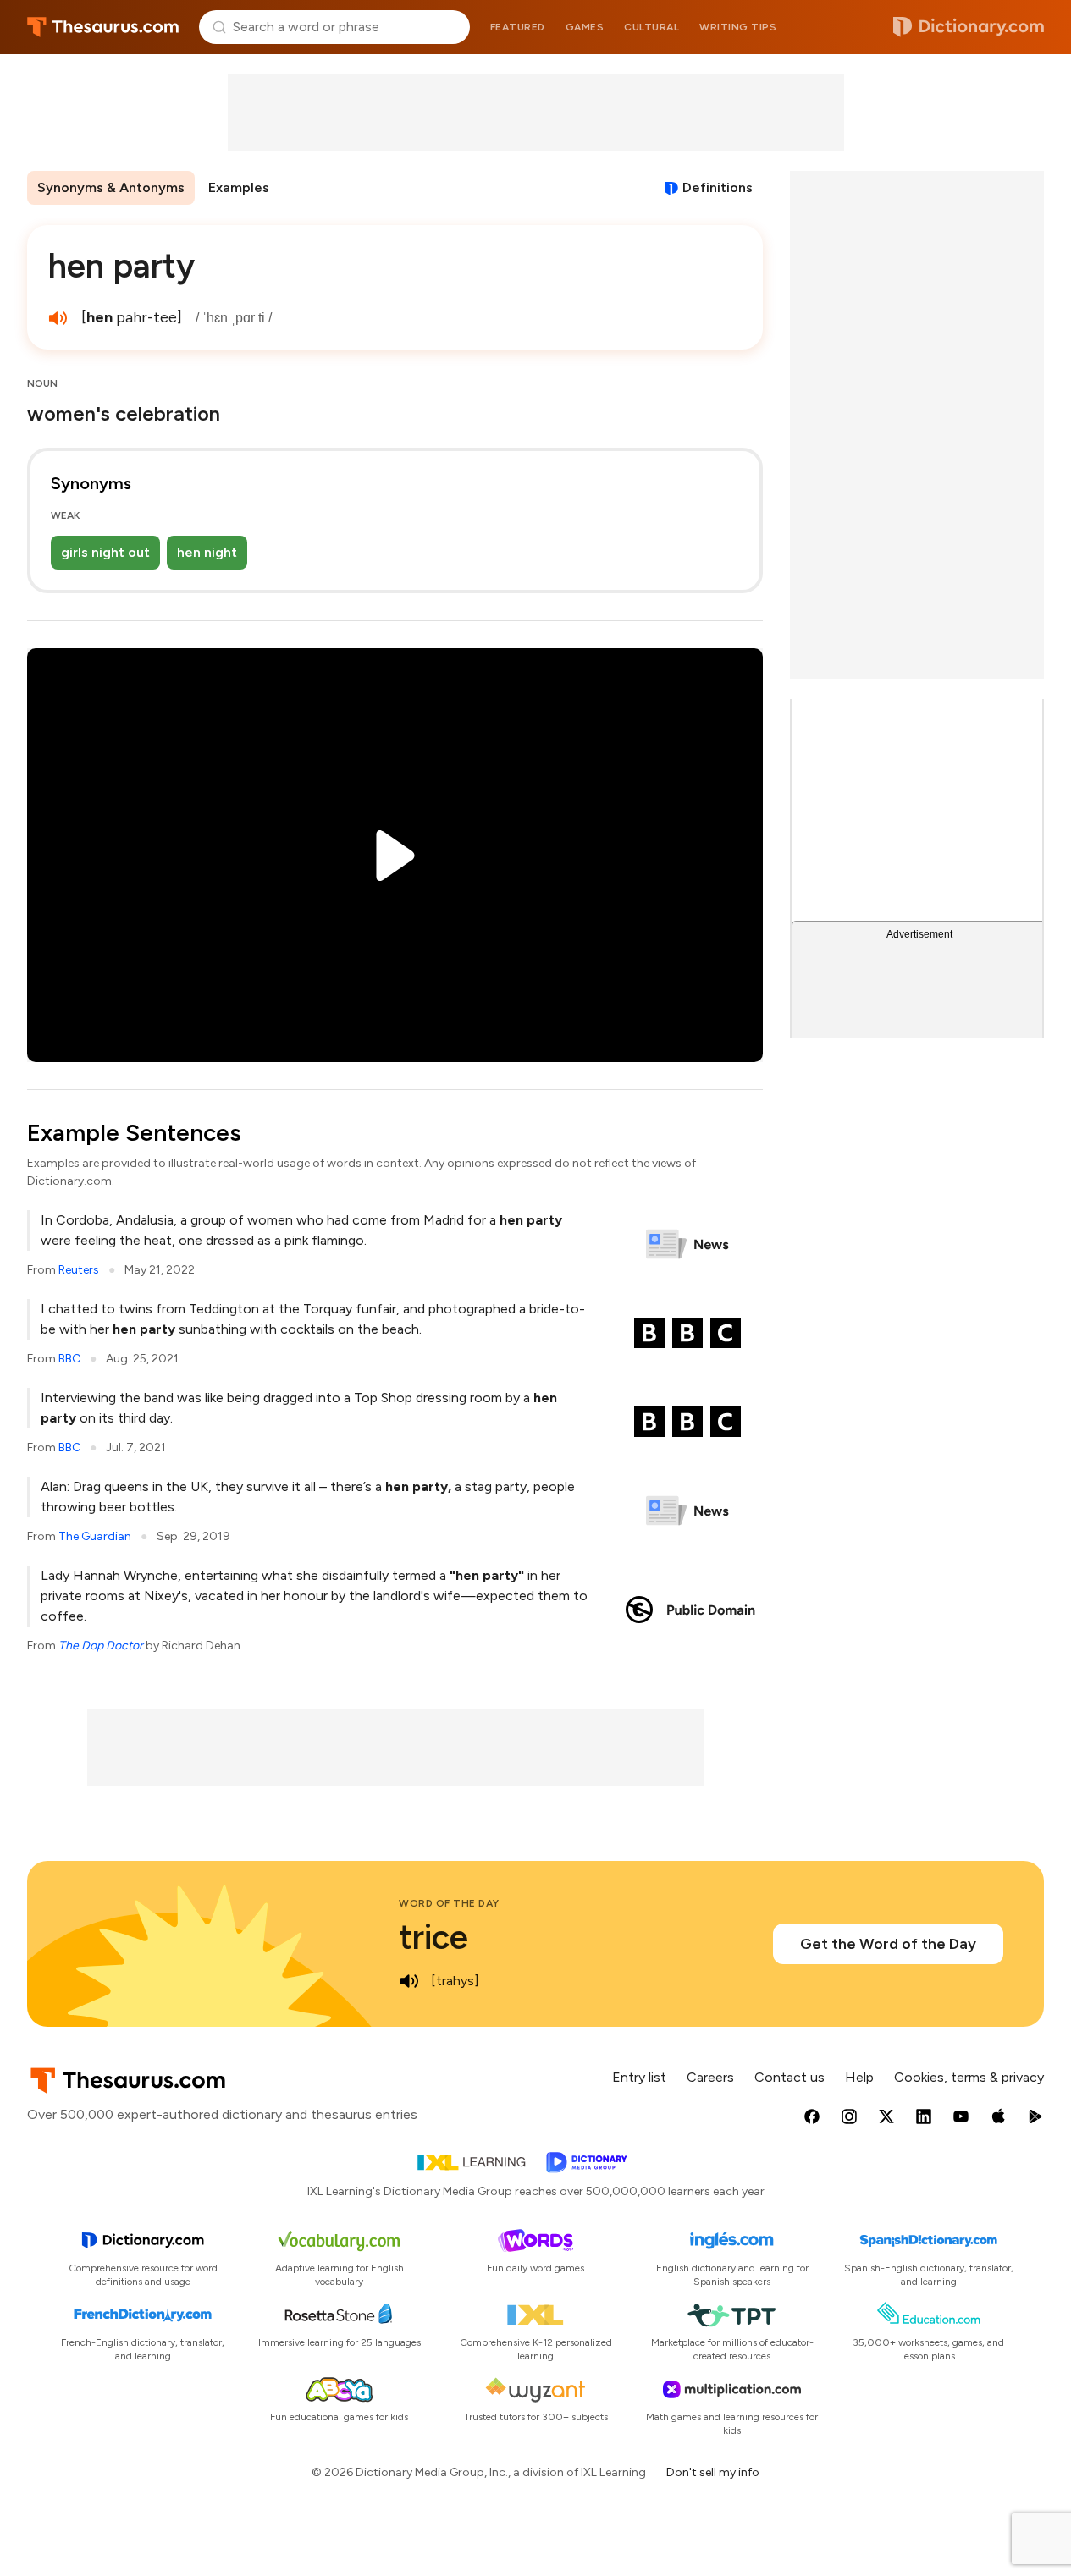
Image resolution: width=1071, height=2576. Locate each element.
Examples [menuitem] (239, 187)
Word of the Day (449, 1903)
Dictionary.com (969, 27)
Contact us (789, 2077)
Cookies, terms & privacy (969, 2077)
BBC (69, 1359)
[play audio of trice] (409, 1981)
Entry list (639, 2077)
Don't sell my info (713, 2472)
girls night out (105, 552)
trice (433, 1937)
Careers (710, 2077)
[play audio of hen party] (58, 318)
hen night (207, 552)
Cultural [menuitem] (651, 27)
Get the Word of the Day (888, 1944)
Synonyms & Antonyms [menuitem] (111, 187)
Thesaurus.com (103, 27)
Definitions (718, 187)
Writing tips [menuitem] (738, 27)
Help (859, 2077)
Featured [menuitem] (518, 27)
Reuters (79, 1270)
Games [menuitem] (585, 27)
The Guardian (95, 1536)
